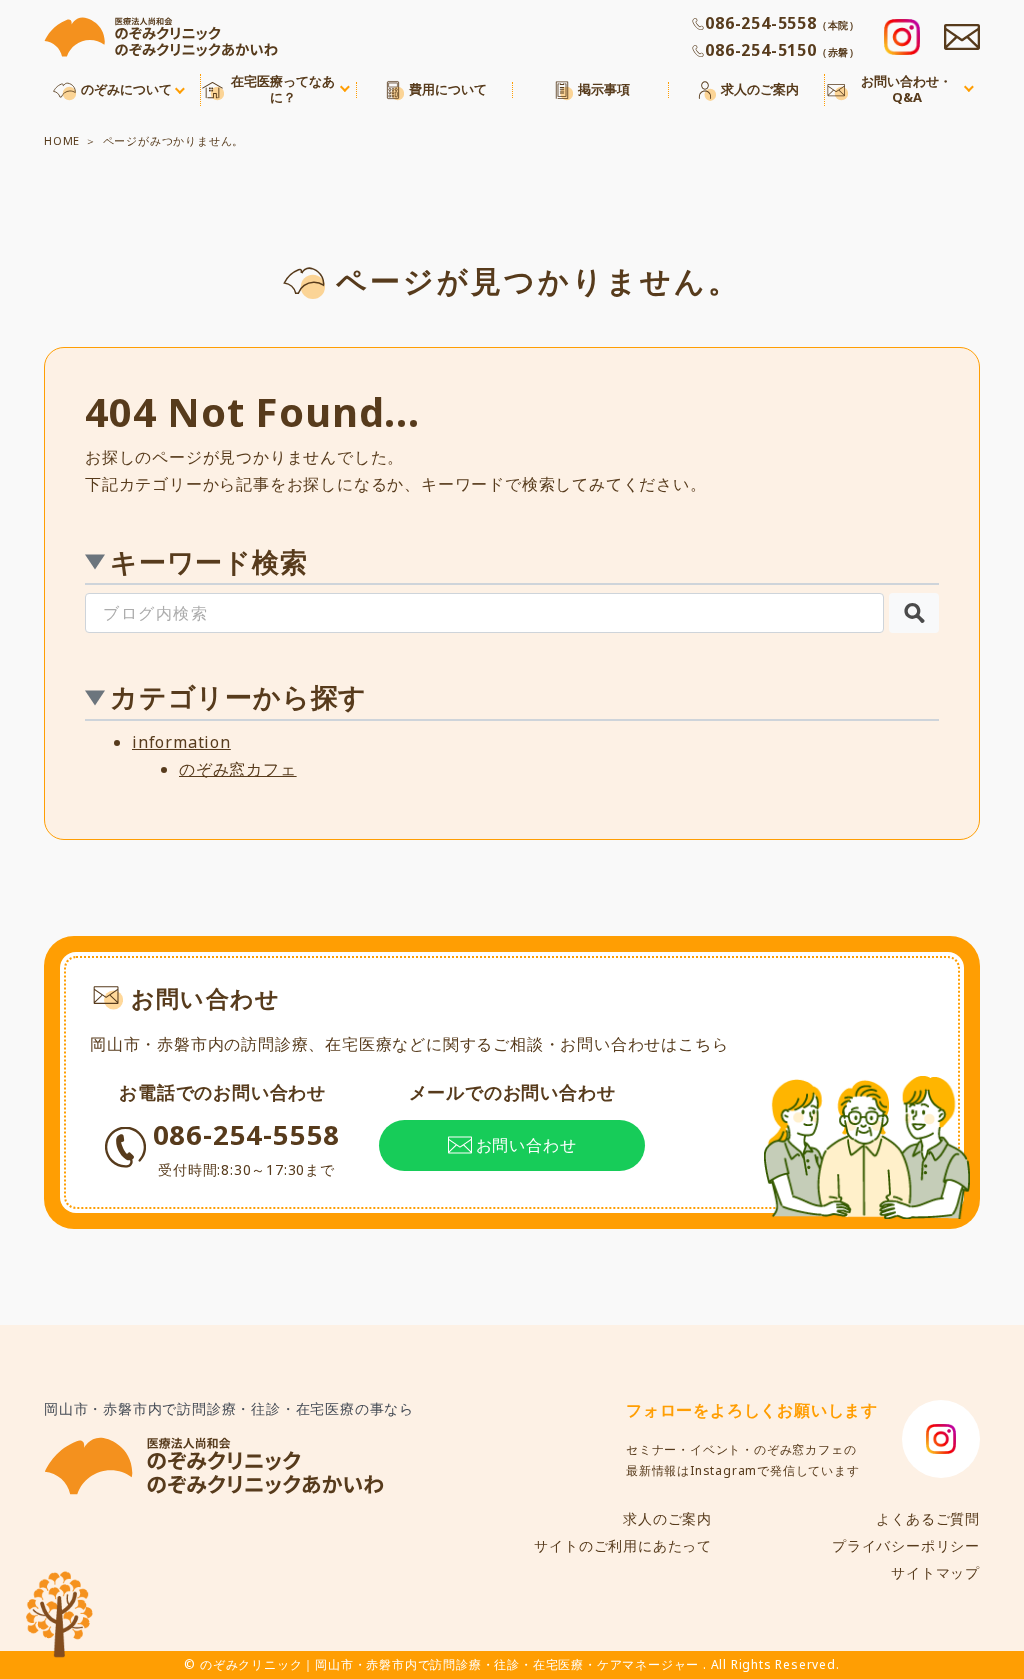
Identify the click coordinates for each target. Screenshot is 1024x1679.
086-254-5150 (782, 50)
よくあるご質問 (928, 1518)
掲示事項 (604, 90)
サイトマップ (935, 1572)
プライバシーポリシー (906, 1545)
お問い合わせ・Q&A (906, 89)
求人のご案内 (760, 90)
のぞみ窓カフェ (238, 769)
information (181, 742)
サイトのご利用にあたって (623, 1545)
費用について (448, 90)
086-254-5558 (782, 23)
